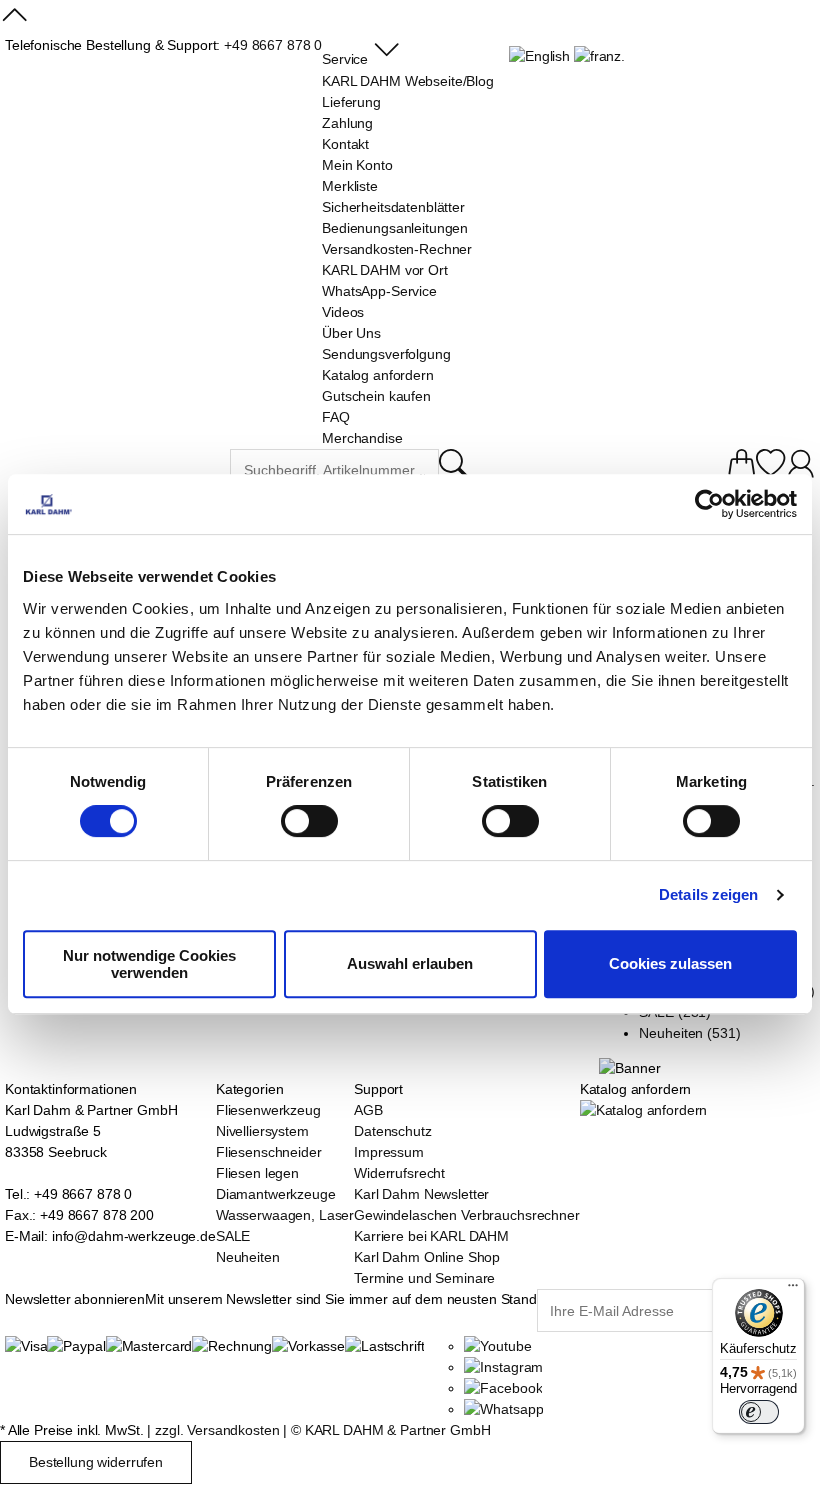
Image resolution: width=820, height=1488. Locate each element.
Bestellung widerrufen (96, 1462)
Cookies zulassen (670, 963)
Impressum (389, 1152)
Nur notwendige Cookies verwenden (149, 964)
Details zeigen (708, 894)
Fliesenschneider (269, 1152)
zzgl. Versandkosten (217, 1430)
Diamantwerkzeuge (276, 1194)
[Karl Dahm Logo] (117, 472)
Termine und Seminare (424, 1278)
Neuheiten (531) (689, 1033)
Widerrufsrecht (399, 1173)
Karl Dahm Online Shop (427, 1257)
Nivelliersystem (262, 1131)
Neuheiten (248, 1257)
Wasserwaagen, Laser (285, 1215)
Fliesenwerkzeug (268, 1110)
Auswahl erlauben (410, 963)
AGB (368, 1110)
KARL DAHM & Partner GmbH (398, 1430)
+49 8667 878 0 (273, 45)
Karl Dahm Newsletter (421, 1194)
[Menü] (793, 1290)
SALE (233, 1236)
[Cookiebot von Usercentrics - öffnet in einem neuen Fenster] (709, 504)
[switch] (309, 823)
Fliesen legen (257, 1173)
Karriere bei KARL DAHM (431, 1236)
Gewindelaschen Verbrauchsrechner (467, 1215)
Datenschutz (392, 1131)
